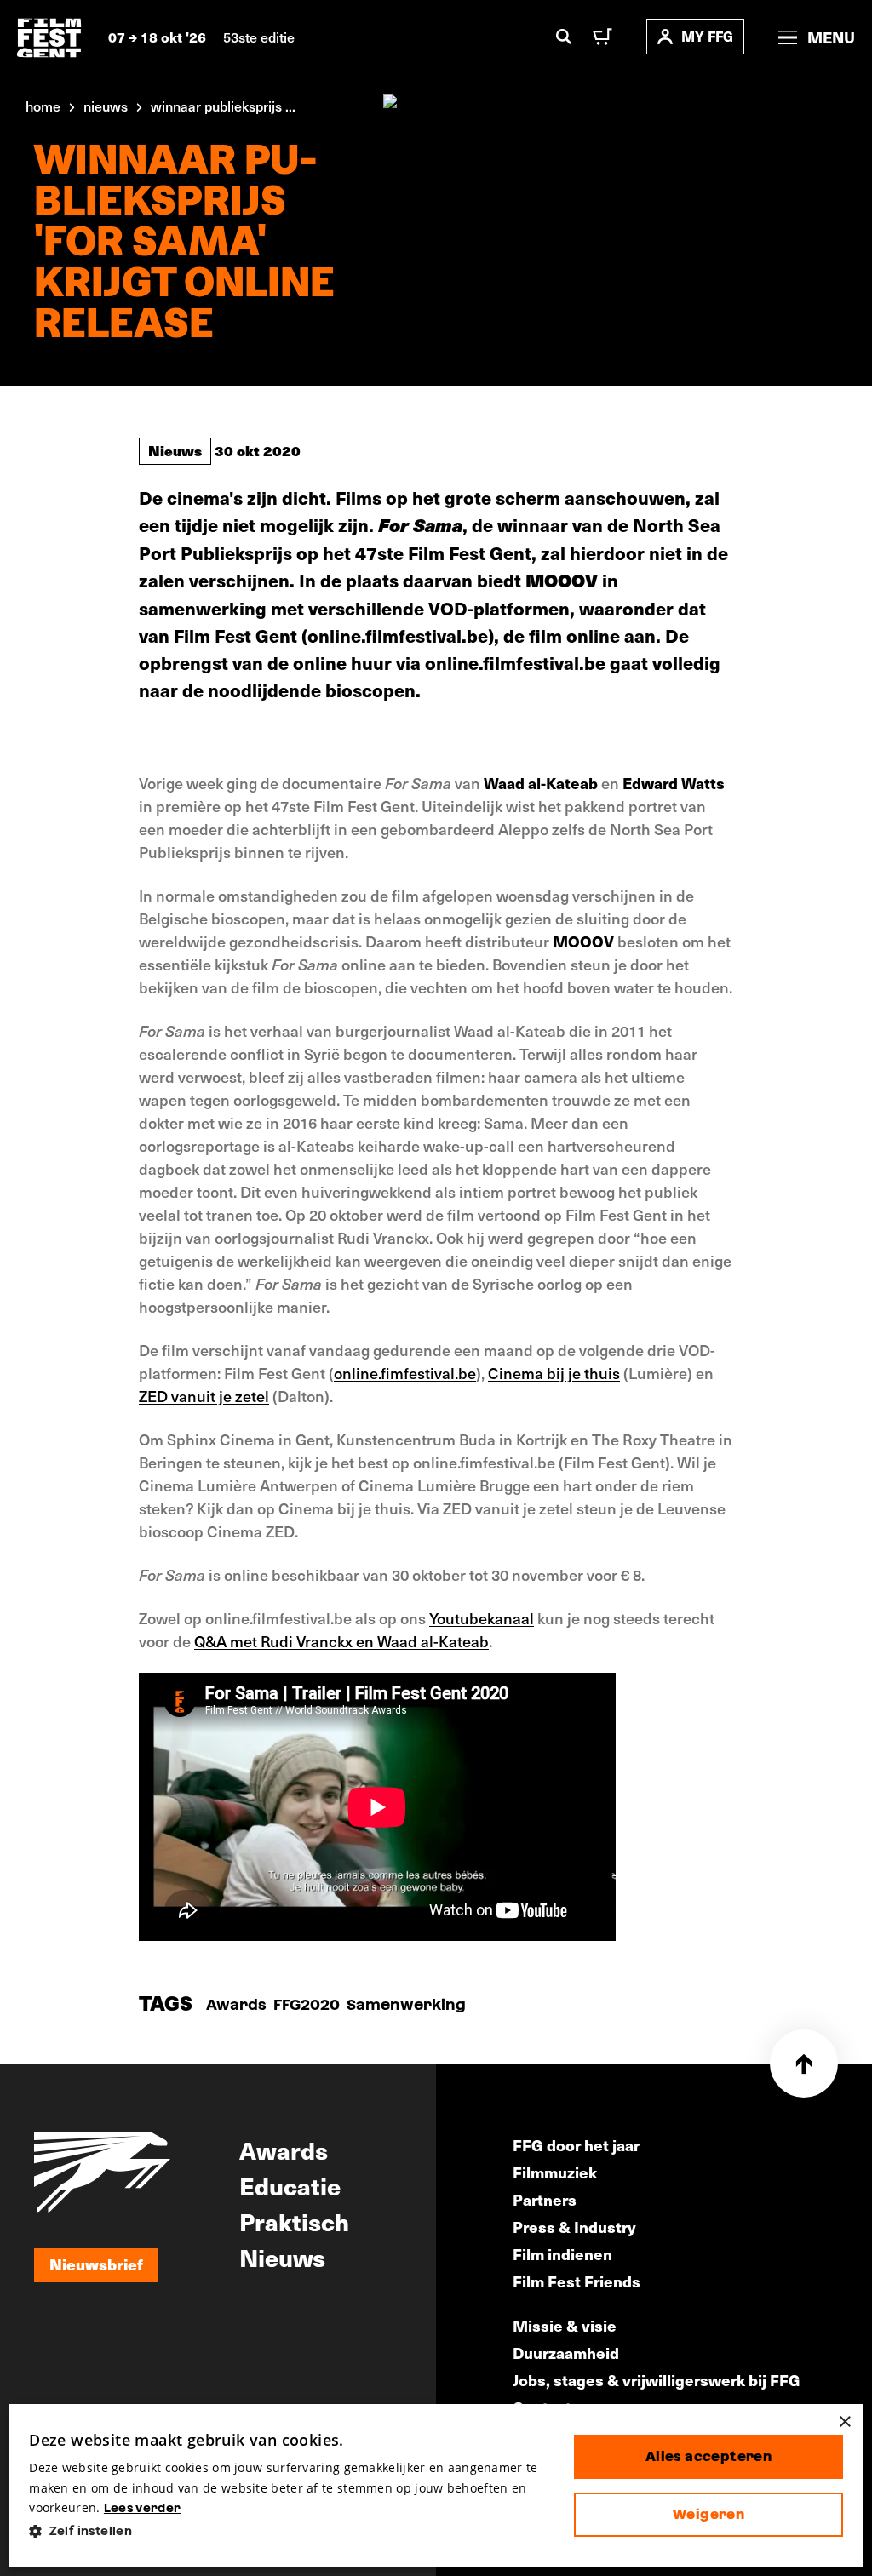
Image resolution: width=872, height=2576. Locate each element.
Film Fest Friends (577, 2281)
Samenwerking (406, 2004)
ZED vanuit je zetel (204, 1396)
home (43, 106)
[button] (288, 2531)
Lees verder (142, 2508)
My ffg (707, 36)
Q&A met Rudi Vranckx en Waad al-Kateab (341, 1641)
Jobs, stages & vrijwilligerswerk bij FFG (657, 2380)
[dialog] (436, 2486)
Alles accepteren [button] (708, 2456)
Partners (545, 2199)
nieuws (106, 106)
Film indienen (562, 2254)
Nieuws (175, 450)
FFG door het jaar (576, 2145)
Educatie (290, 2185)
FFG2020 (307, 2004)
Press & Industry (574, 2227)
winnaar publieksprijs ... (223, 106)
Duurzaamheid (566, 2353)
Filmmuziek (555, 2172)
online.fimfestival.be (405, 1373)
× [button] (844, 2422)
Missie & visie (565, 2325)
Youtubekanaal (482, 1618)
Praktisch (294, 2221)
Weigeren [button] (708, 2514)
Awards (236, 2004)
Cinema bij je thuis (554, 1373)
